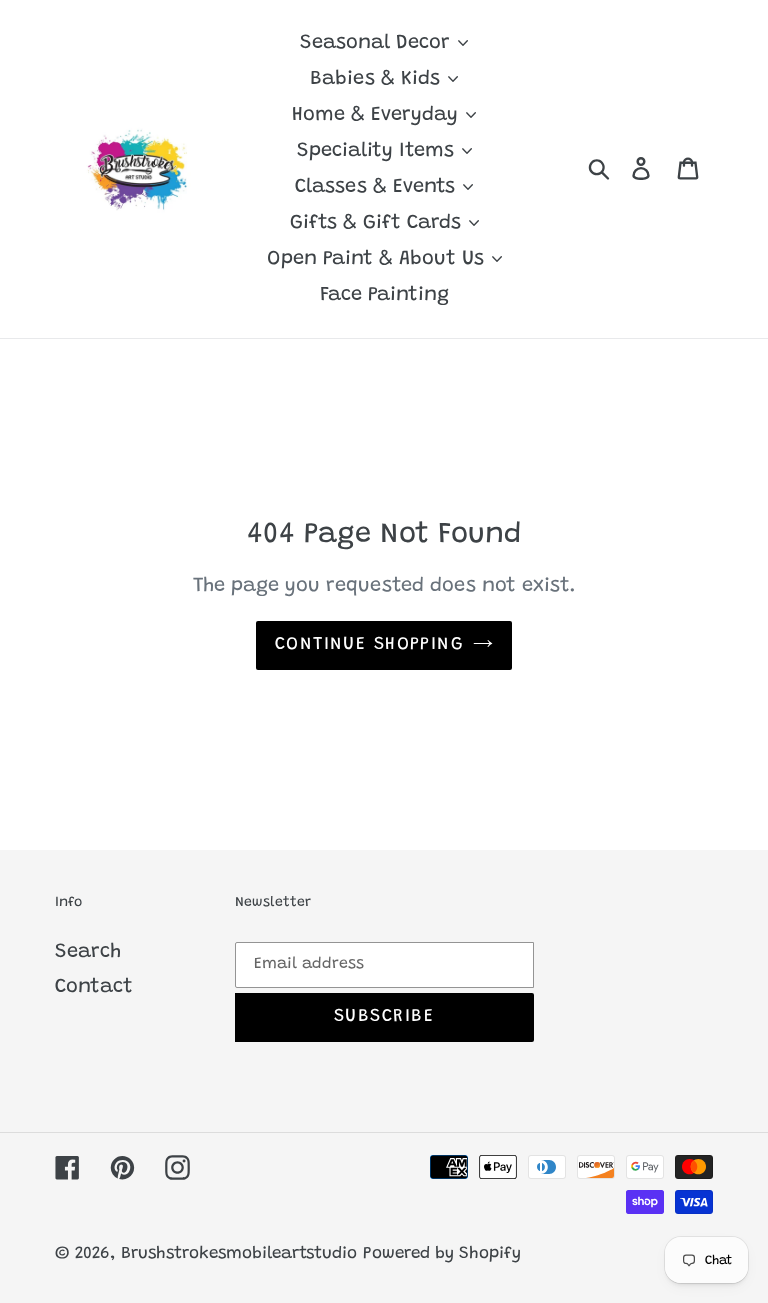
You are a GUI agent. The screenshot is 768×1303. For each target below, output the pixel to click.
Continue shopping (369, 645)
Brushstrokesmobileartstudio (239, 1254)
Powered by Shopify (442, 1254)
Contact (94, 987)
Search (88, 952)
